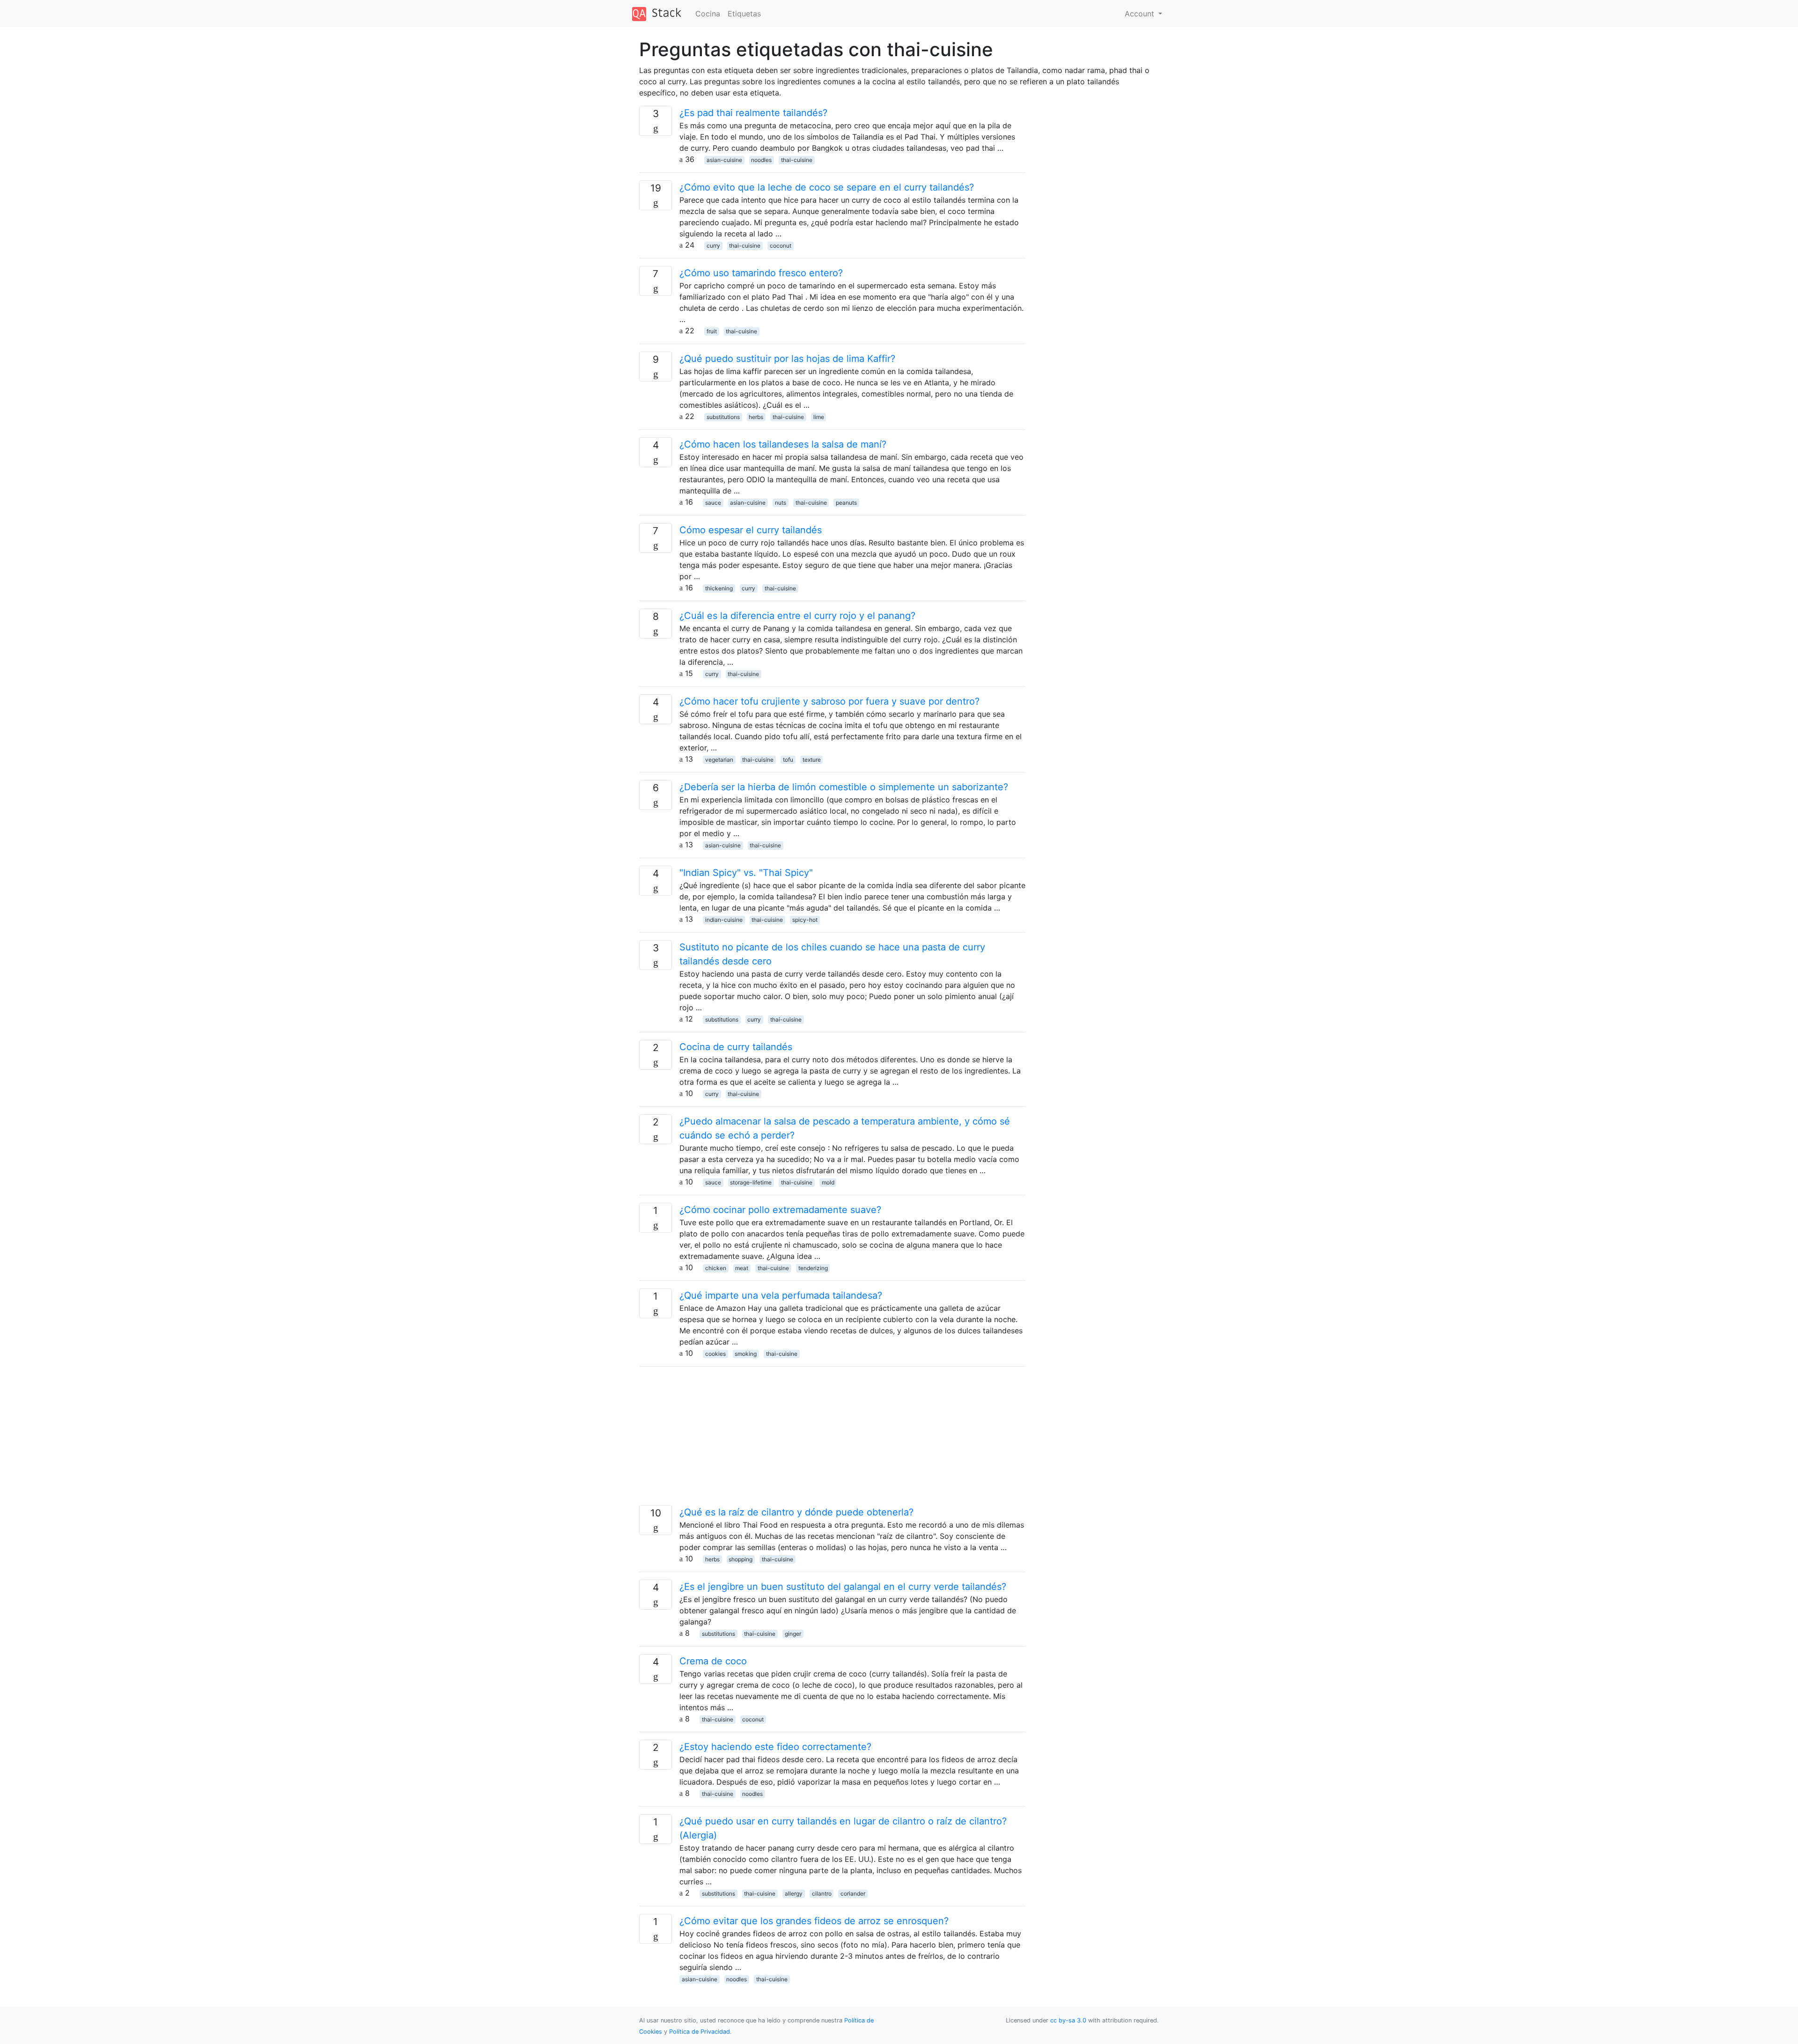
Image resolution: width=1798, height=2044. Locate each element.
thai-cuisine (797, 160)
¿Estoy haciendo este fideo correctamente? (775, 1747)
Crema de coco (713, 1661)
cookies (715, 1354)
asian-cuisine (724, 160)
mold (828, 1182)
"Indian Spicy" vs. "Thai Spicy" (746, 873)
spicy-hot (805, 920)
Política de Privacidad (700, 2032)
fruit (712, 331)
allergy (794, 1893)
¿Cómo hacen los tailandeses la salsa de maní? (783, 444)
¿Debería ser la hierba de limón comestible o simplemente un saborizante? (844, 787)
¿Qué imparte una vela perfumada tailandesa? (781, 1295)
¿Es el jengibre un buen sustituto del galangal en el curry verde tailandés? (843, 1587)
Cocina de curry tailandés (736, 1047)
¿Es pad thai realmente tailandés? (753, 113)
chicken (716, 1268)
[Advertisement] (832, 1440)
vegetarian (719, 760)
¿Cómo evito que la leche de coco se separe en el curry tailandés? (827, 187)
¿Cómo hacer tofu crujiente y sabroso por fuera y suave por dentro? (829, 701)
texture (812, 760)
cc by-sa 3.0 (1068, 2020)
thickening (719, 588)
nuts (781, 503)
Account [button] (1141, 14)
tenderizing (813, 1268)
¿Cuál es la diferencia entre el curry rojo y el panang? (797, 616)
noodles (761, 160)
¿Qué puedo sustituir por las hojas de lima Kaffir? (787, 359)
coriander (853, 1893)
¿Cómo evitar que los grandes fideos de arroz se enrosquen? (814, 1921)
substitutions (723, 417)
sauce (713, 503)
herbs (756, 417)
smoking (746, 1354)
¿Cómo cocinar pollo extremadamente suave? (780, 1210)
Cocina (708, 14)
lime (819, 417)
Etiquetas (744, 14)
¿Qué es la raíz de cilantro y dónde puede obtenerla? (796, 1512)
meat (742, 1268)
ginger (793, 1634)
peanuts (846, 503)
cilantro (822, 1893)
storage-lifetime (751, 1182)
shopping (741, 1559)
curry (713, 246)
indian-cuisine (724, 920)
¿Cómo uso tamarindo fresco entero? (761, 273)
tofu (788, 760)
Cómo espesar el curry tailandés (751, 530)
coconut (781, 246)
